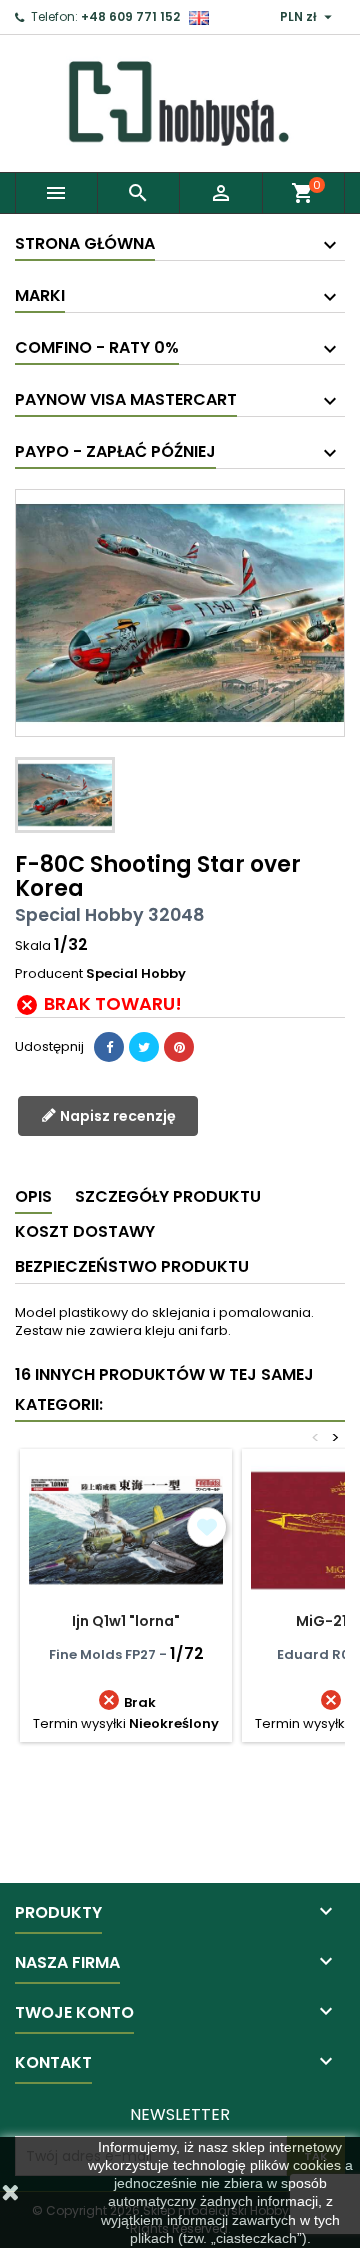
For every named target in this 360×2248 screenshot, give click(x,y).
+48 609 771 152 (130, 16)
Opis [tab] (33, 1196)
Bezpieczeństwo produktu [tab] (132, 1266)
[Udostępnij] (109, 1047)
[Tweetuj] (144, 1047)
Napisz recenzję (116, 1116)
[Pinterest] (179, 1047)
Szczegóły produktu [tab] (168, 1196)
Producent (49, 974)
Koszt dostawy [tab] (85, 1231)
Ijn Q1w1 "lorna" (126, 1621)
